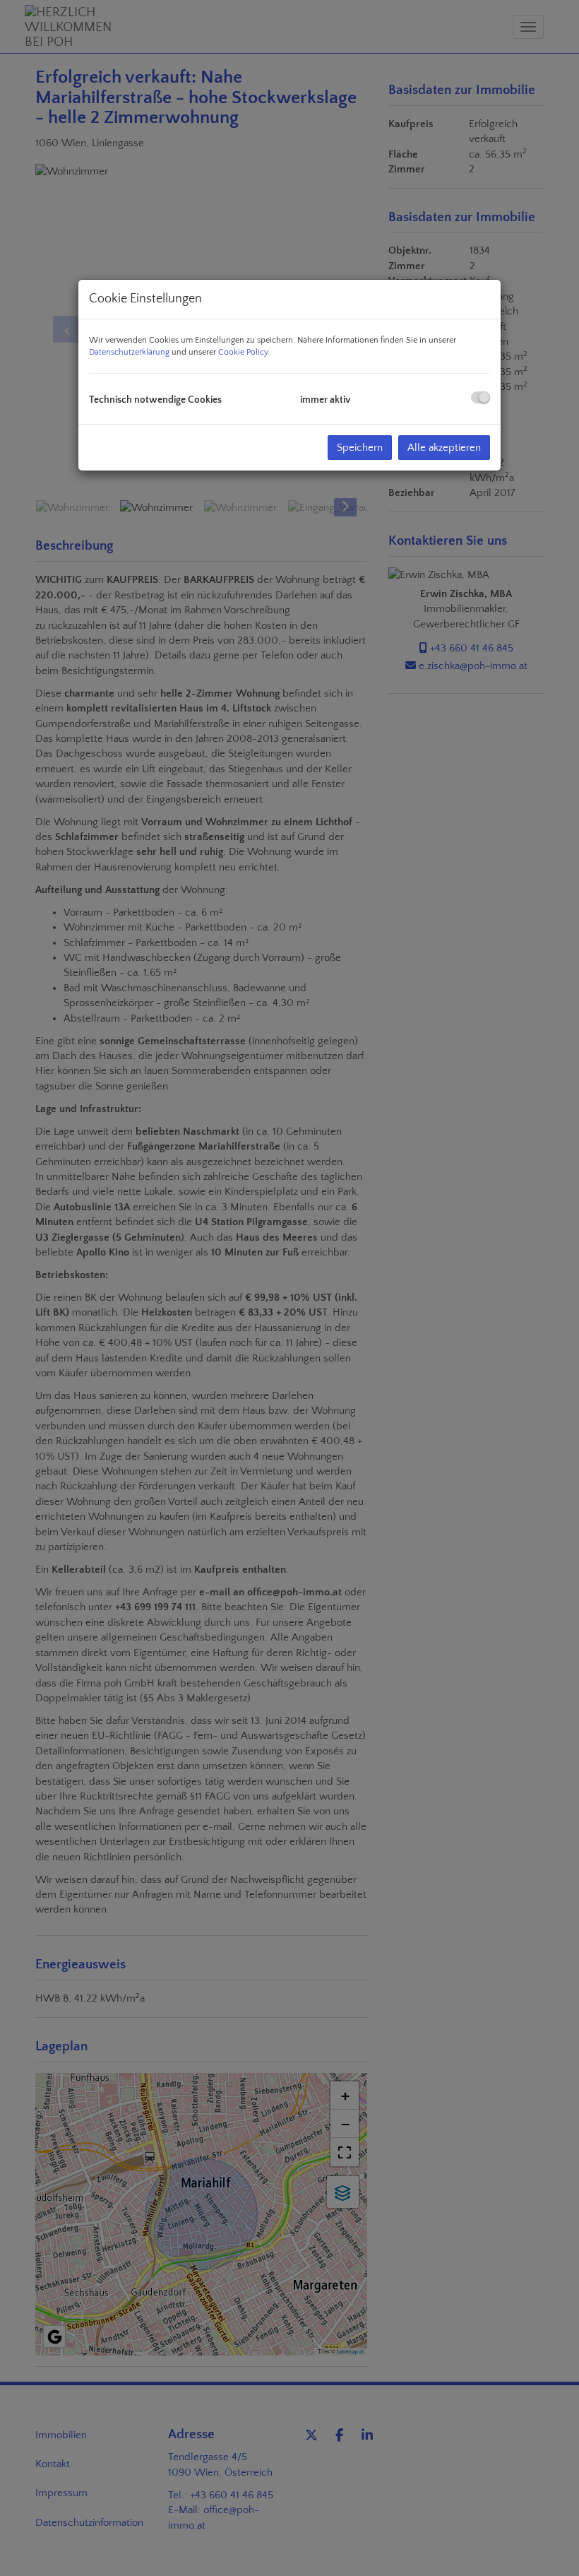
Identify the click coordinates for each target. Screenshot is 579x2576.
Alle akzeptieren (444, 448)
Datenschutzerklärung (129, 352)
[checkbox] (480, 397)
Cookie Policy (243, 352)
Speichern (360, 448)
